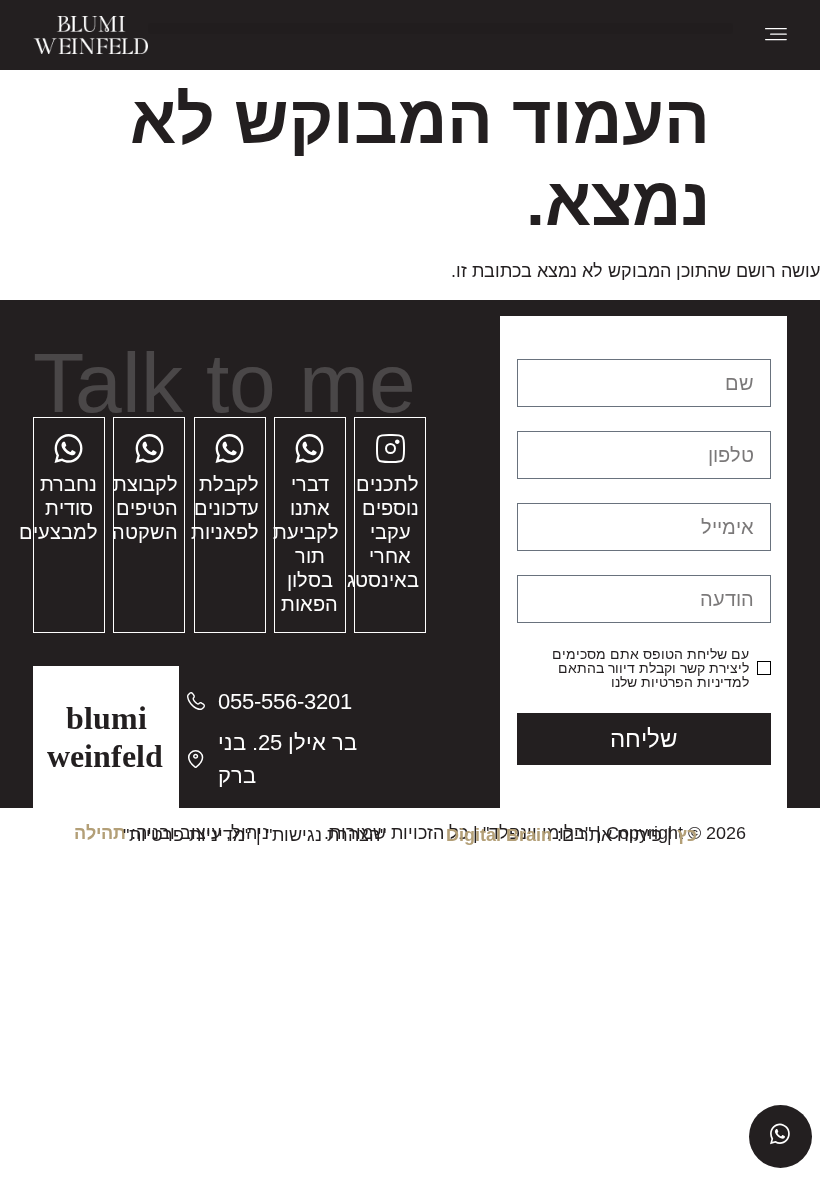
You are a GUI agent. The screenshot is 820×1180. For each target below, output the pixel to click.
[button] (440, 28)
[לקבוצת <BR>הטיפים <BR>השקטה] (149, 448)
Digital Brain (499, 835)
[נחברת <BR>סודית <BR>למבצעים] (68, 448)
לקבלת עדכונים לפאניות (225, 508)
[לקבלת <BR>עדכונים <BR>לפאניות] (229, 448)
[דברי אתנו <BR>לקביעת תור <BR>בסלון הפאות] (309, 448)
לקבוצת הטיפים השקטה (145, 508)
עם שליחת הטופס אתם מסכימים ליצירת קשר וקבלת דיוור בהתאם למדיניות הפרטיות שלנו (650, 668)
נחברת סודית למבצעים (58, 508)
